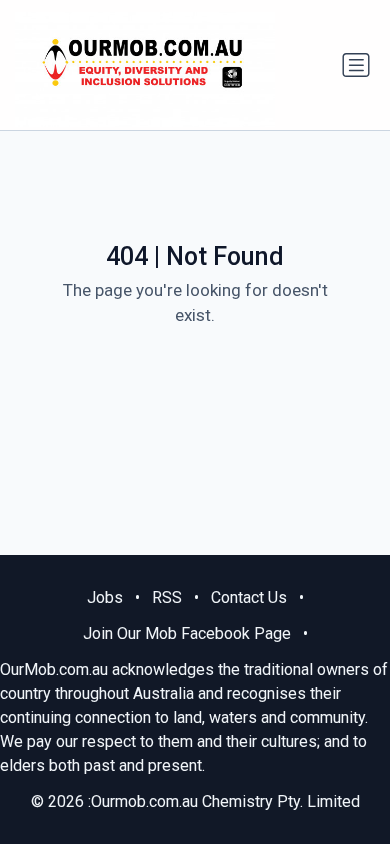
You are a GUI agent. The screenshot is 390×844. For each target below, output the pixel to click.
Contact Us (249, 597)
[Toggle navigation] (356, 65)
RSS (167, 597)
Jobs (105, 597)
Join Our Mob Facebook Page (187, 633)
